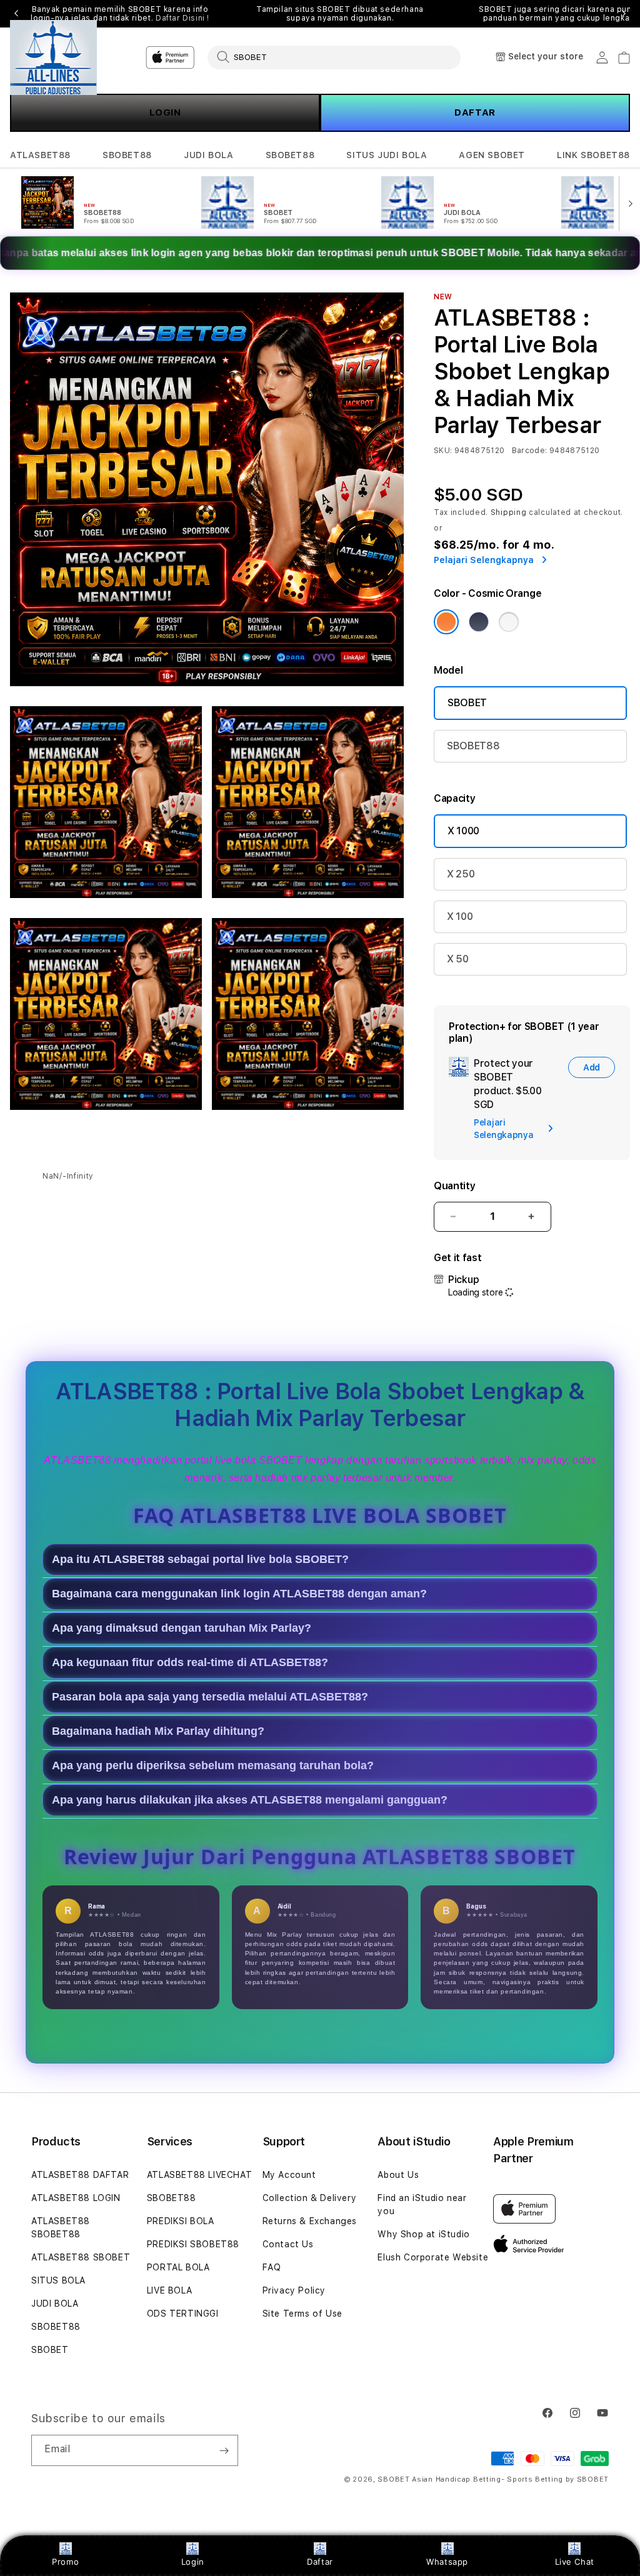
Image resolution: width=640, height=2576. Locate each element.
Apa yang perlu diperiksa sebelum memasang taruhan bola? (213, 1765)
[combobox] (334, 57)
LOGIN (165, 112)
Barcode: (530, 451)
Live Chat (575, 2562)
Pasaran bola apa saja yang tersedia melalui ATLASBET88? (210, 1697)
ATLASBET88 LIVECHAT (199, 2175)
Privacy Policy (294, 2290)
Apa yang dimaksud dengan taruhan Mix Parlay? (182, 1628)
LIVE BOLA (169, 2290)
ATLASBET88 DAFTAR (80, 2175)
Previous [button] (16, 14)
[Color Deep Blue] (479, 622)
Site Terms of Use (302, 2314)
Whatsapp (447, 2562)
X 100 (460, 916)
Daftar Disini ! (182, 18)
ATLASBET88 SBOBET (81, 2257)
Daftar (320, 2562)
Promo (65, 2562)
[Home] (53, 57)
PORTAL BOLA (178, 2267)
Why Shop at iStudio (423, 2234)
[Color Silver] (509, 622)
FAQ (272, 2267)
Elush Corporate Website (433, 2257)
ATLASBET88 (40, 155)
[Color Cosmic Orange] (446, 622)
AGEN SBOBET (492, 155)
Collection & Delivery (310, 2198)
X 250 (461, 874)
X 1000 (463, 831)
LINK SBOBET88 (593, 155)
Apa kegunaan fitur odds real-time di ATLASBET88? (190, 1662)
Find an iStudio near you (422, 2204)
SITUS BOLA (58, 2280)
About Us (398, 2175)
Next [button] (624, 14)
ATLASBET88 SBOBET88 (61, 2228)
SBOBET (467, 703)
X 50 (458, 959)
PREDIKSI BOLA (181, 2221)
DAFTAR (475, 112)
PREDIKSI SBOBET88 (193, 2244)
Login (193, 2562)
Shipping (509, 512)
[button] (40, 155)
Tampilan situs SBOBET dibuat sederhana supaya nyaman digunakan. (340, 14)
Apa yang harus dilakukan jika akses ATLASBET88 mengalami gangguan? (250, 1800)
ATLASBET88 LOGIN (76, 2198)
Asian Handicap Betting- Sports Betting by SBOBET (510, 2479)
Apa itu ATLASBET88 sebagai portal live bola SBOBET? (200, 1559)
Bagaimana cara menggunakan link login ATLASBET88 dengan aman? (239, 1594)
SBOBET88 (127, 155)
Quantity (454, 1186)
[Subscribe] (224, 2450)
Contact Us (288, 2244)
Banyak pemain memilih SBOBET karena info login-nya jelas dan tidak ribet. (120, 14)
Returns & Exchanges (310, 2221)
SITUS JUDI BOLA (387, 155)
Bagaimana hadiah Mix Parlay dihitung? (158, 1731)
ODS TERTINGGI (183, 2314)
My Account (289, 2175)
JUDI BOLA (208, 155)
